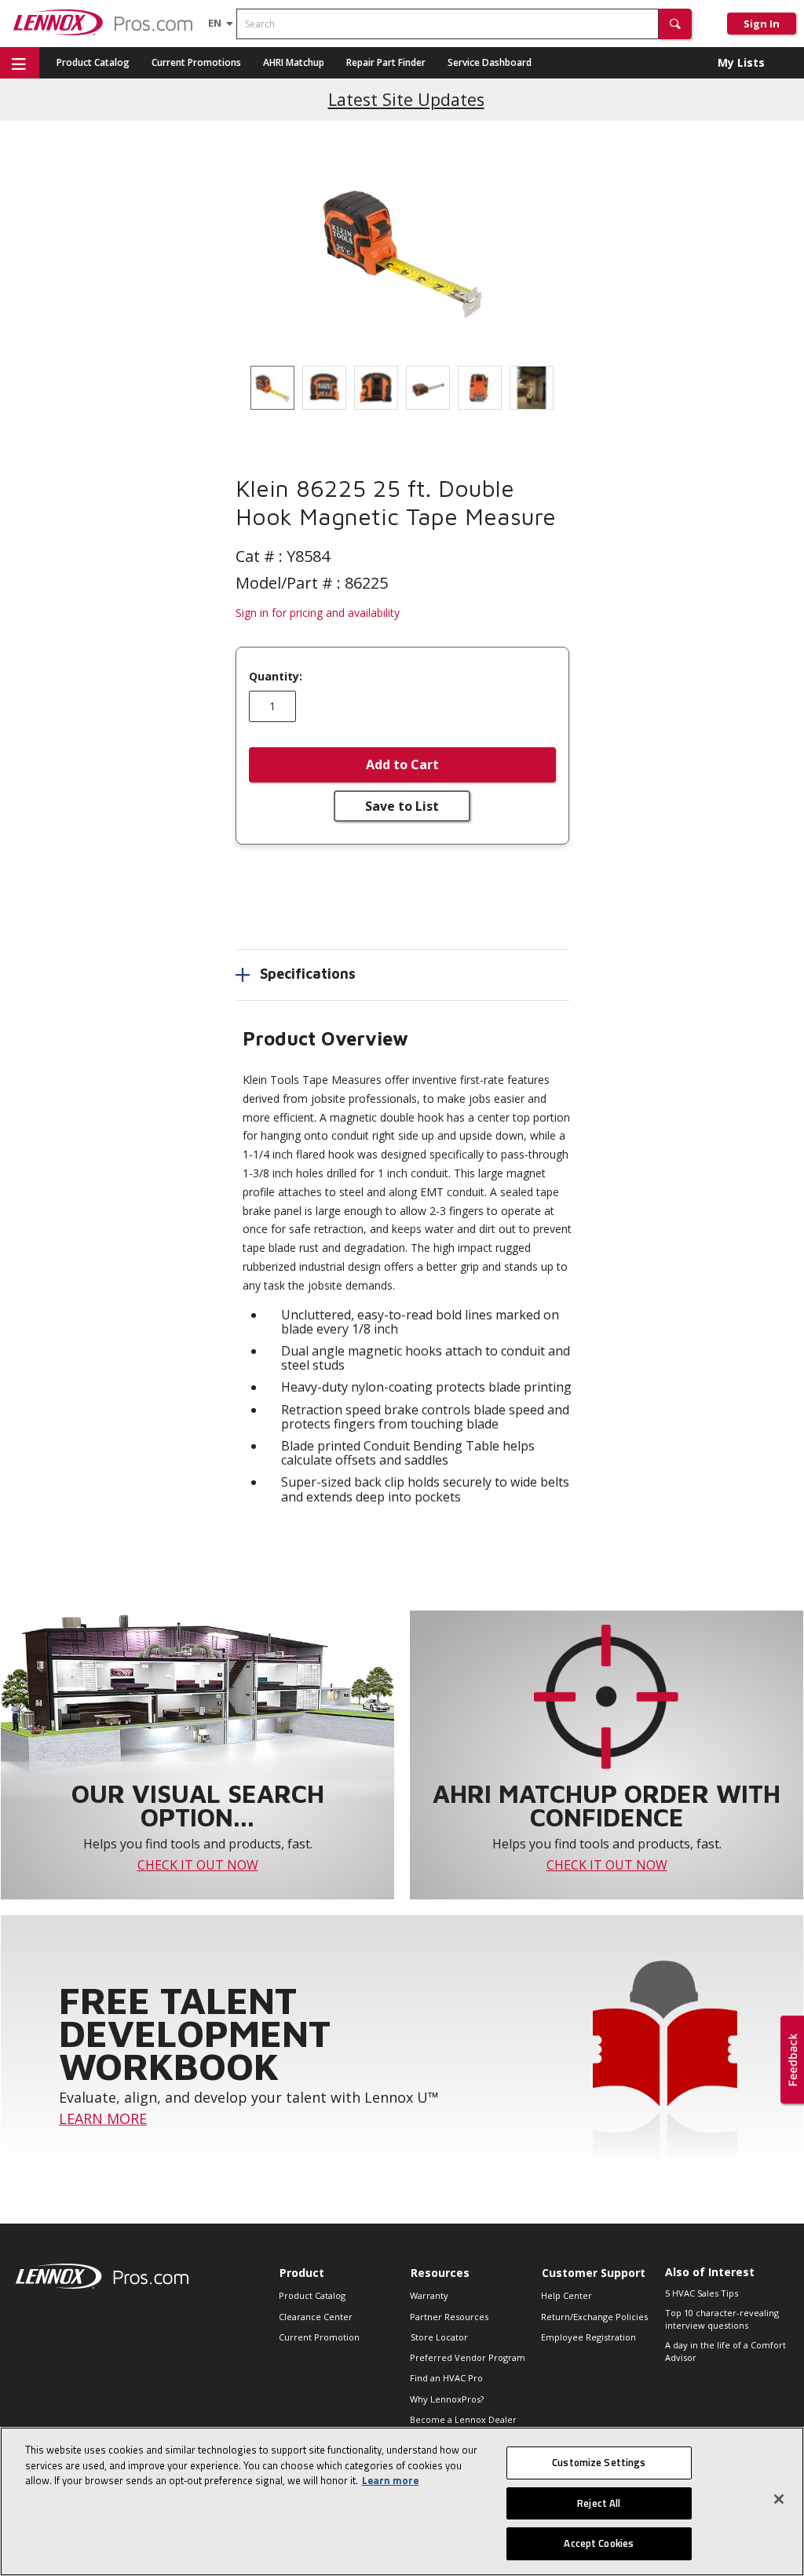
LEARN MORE (103, 2118)
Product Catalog (93, 62)
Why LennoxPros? (447, 2399)
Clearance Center (316, 2317)
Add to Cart (402, 764)
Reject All (599, 2503)
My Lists (741, 62)
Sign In (762, 24)
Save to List (402, 806)
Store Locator (439, 2337)
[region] (402, 2501)
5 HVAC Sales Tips (702, 2293)
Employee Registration (588, 2337)
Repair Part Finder (386, 62)
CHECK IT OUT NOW (198, 1865)
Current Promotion (319, 2337)
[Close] (779, 2499)
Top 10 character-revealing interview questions (722, 2319)
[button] (675, 24)
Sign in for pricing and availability (318, 613)
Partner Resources (449, 2317)
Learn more (390, 2480)
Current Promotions (196, 62)
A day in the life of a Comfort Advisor (725, 2352)
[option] (272, 388)
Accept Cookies (599, 2543)
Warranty (429, 2295)
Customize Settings (599, 2462)
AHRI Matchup (294, 62)
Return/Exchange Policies (594, 2317)
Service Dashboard (490, 62)
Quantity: (276, 677)
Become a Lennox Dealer (463, 2419)
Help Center (566, 2295)
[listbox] (402, 388)
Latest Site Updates (406, 99)
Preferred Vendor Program (468, 2357)
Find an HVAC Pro (446, 2378)
